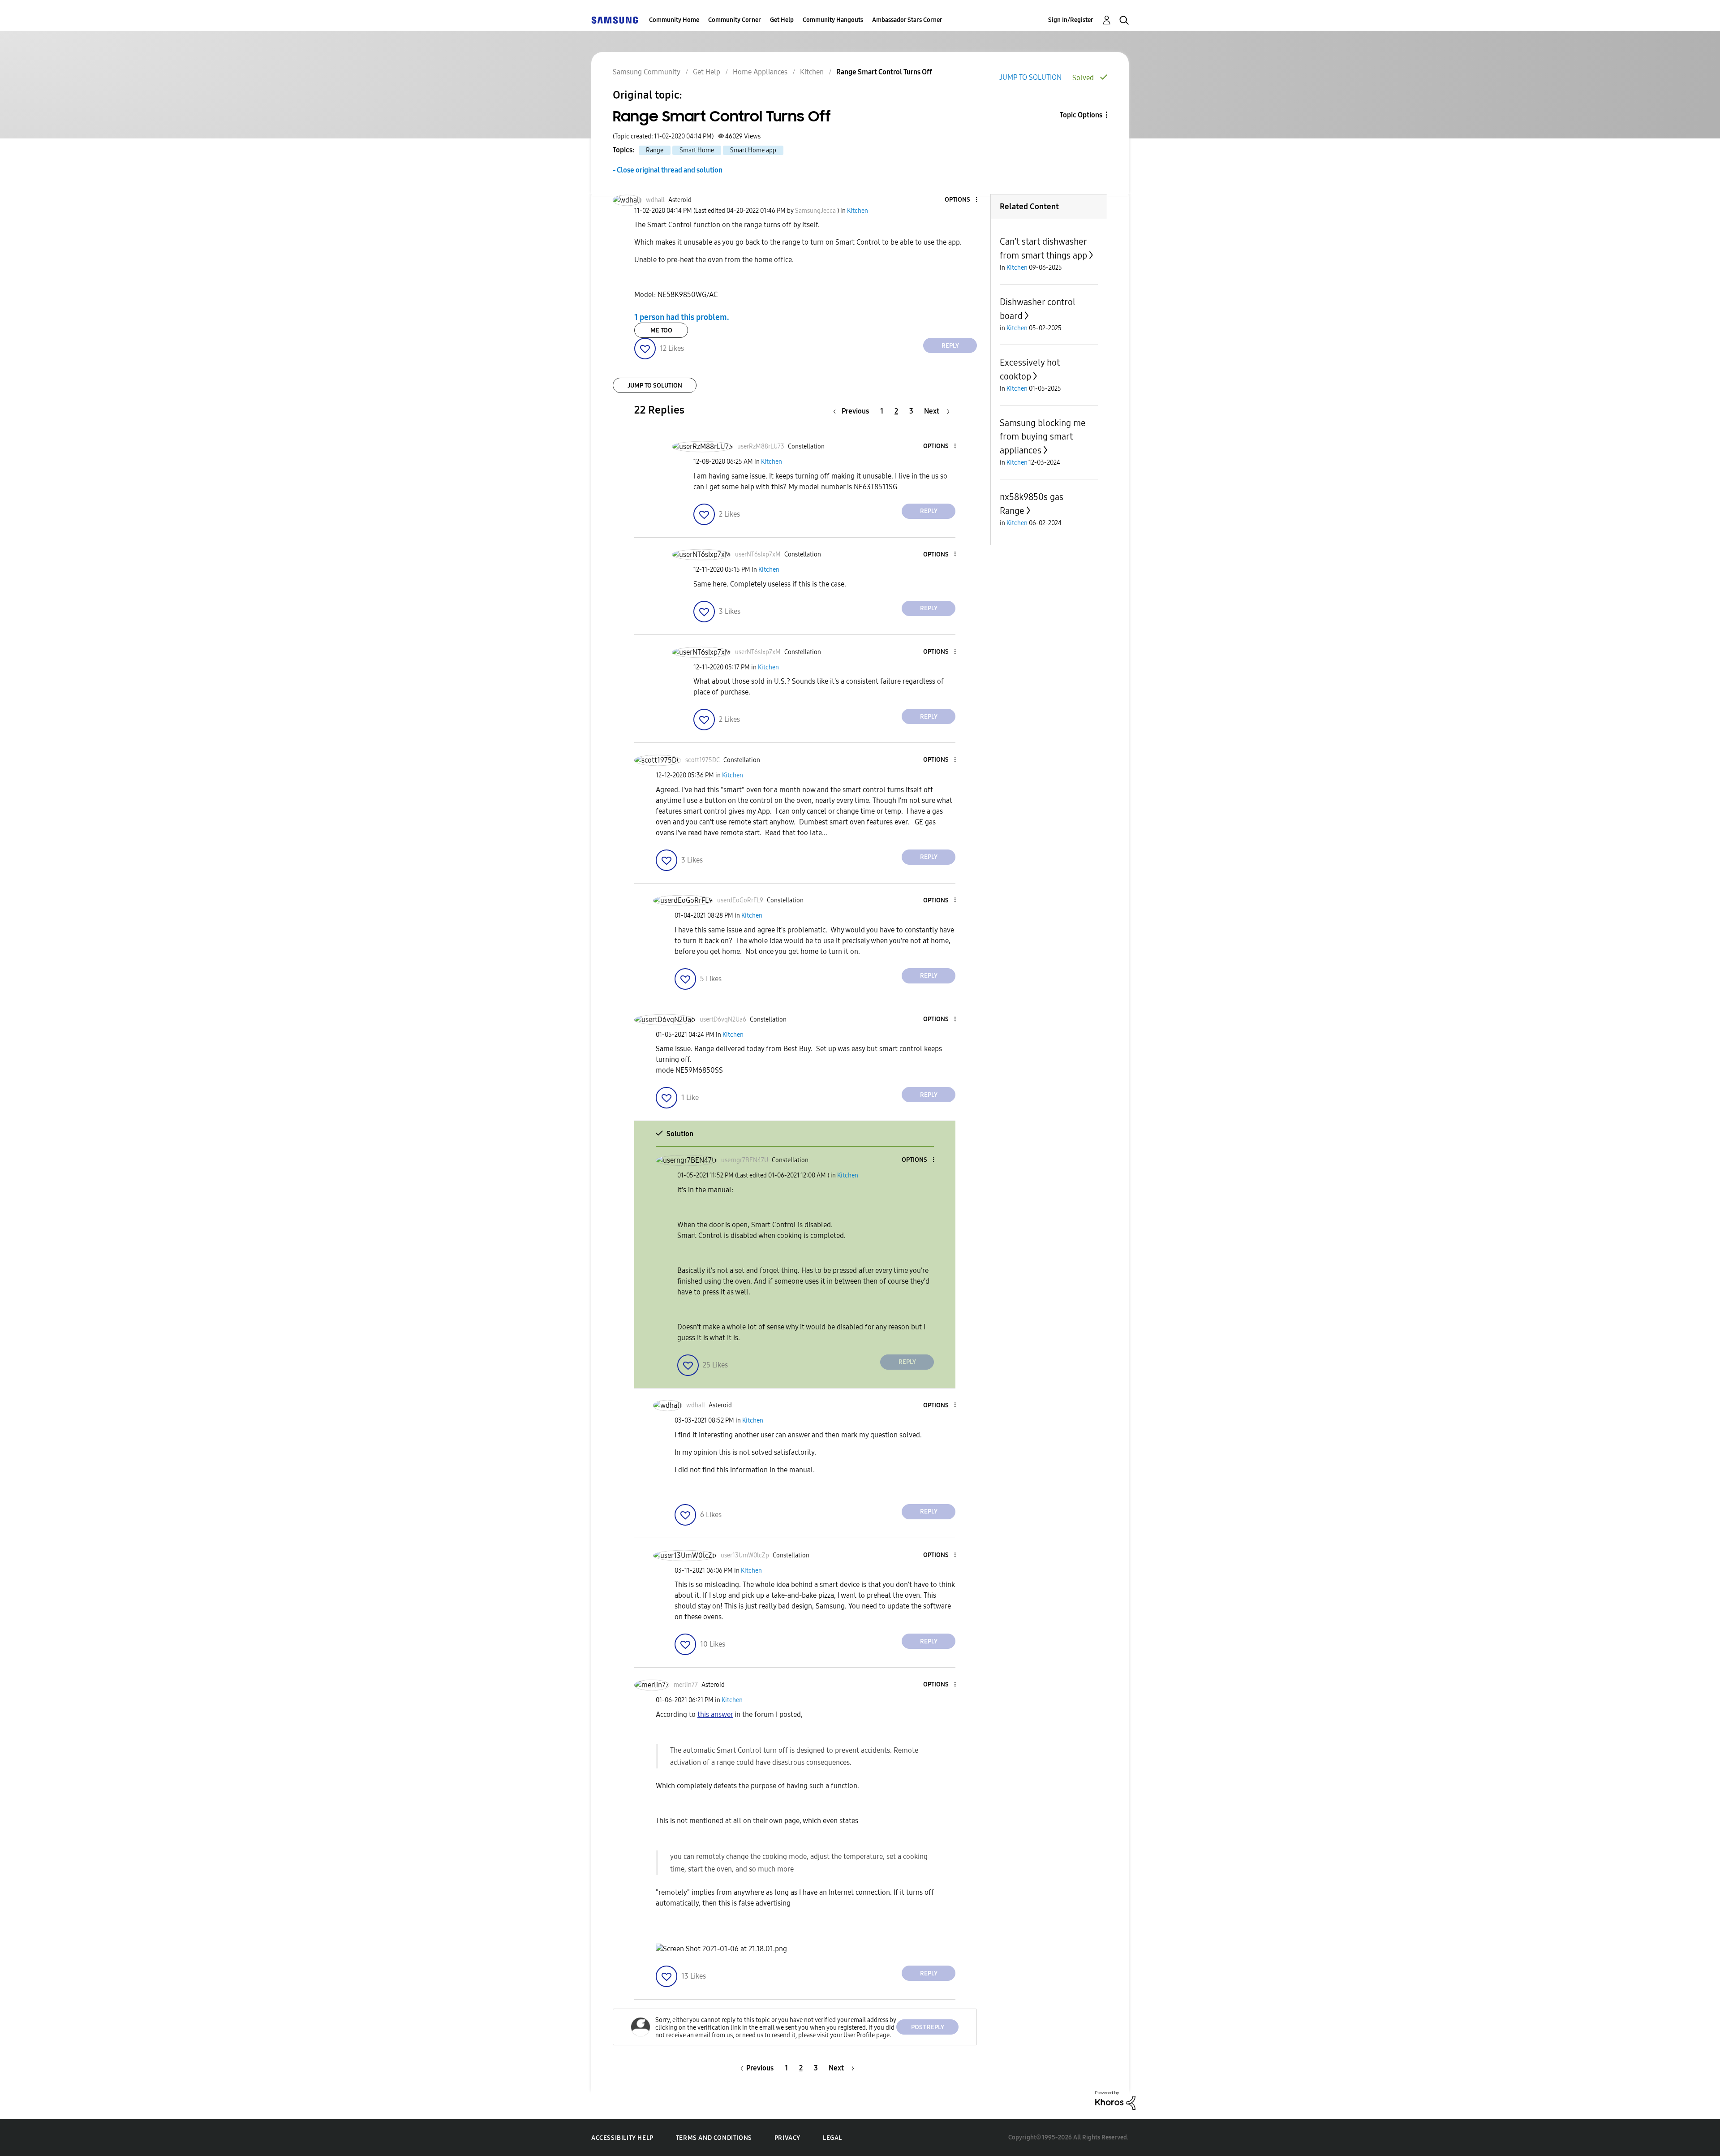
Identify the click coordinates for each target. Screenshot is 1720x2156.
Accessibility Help (622, 2138)
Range (655, 150)
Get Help (782, 20)
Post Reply (928, 2027)
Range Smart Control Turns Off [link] (884, 72)
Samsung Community (647, 72)
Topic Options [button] (1081, 115)
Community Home (674, 20)
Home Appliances (760, 72)
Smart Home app (753, 150)
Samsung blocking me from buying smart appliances (1043, 437)
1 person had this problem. (682, 317)
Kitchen (812, 72)
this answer (715, 1714)
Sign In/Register (1071, 20)
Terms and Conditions (714, 2138)
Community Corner (735, 20)
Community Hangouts (833, 20)
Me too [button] (661, 330)
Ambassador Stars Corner (907, 20)
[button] (962, 200)
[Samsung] (615, 20)
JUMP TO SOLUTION (1030, 77)
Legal (832, 2138)
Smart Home (697, 150)
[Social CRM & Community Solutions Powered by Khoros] (1115, 2100)
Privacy (787, 2138)
